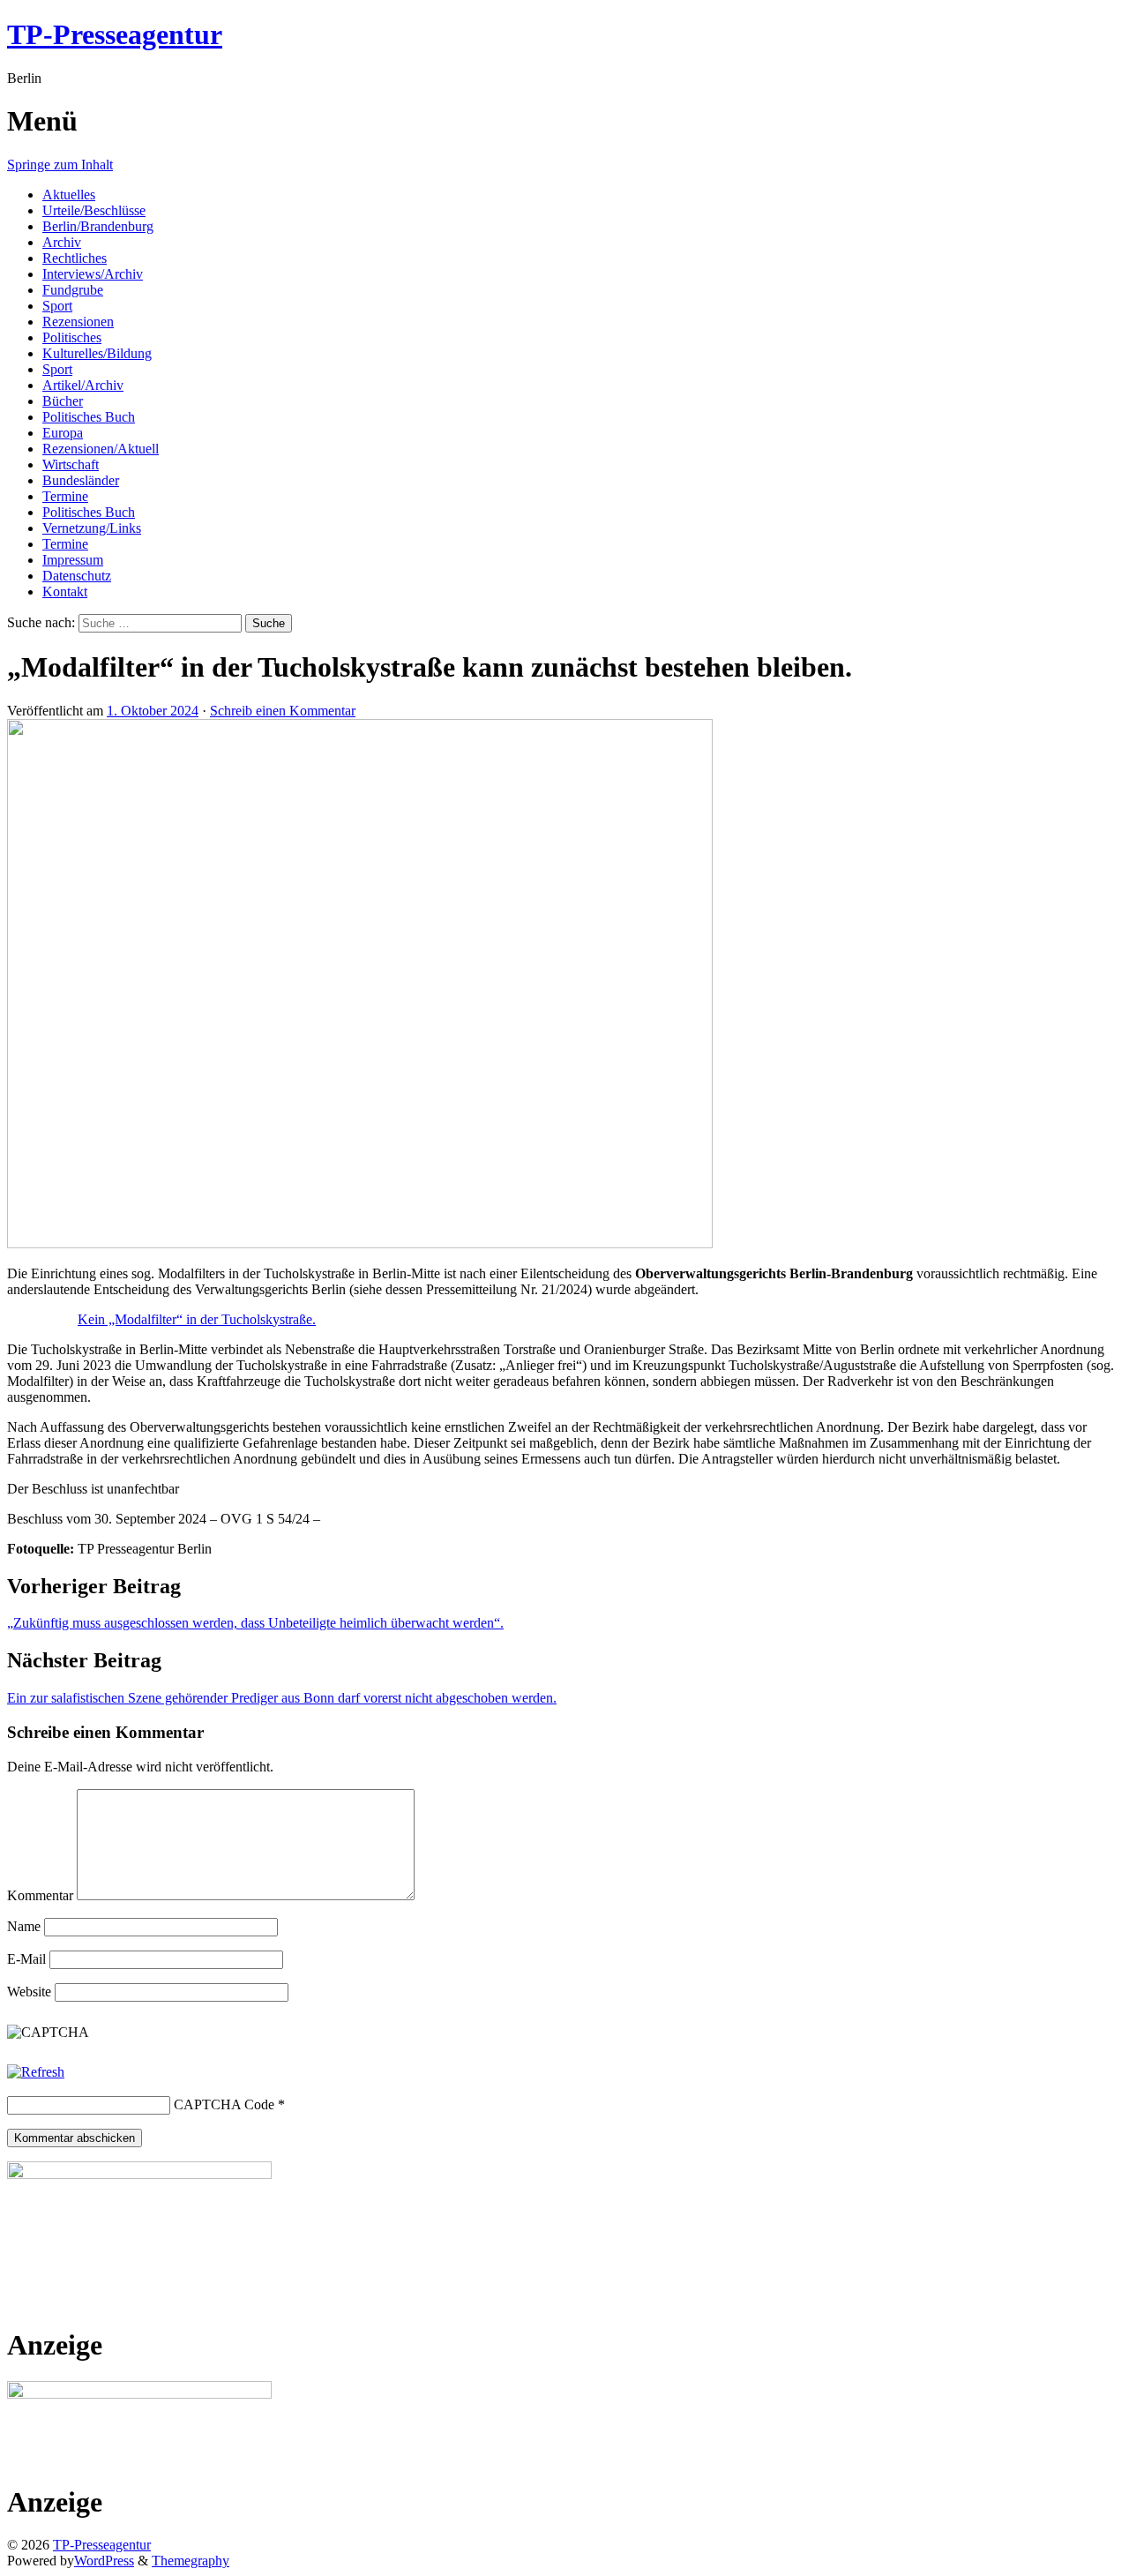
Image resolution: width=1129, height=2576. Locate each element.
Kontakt (65, 592)
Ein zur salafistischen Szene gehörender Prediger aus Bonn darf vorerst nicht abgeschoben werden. (282, 1698)
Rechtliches (75, 258)
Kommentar (40, 1895)
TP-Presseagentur (115, 34)
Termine (65, 496)
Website (29, 1992)
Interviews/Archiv (93, 274)
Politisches (72, 337)
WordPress (104, 2561)
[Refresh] (36, 2072)
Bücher (63, 401)
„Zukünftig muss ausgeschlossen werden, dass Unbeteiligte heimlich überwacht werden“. (255, 1623)
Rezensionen (78, 322)
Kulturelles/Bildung (97, 353)
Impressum (73, 560)
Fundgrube (73, 290)
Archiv (62, 242)
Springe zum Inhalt (60, 165)
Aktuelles (69, 195)
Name (24, 1926)
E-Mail (26, 1959)
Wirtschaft (71, 464)
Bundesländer (81, 480)
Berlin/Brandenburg (98, 226)
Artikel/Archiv (83, 385)
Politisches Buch (89, 417)
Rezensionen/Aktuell (101, 449)
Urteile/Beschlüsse (94, 210)
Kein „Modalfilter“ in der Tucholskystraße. (197, 1319)
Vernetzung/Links (92, 528)
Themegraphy (191, 2561)
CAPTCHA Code (224, 2104)
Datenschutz (77, 576)
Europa (63, 433)
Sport (57, 306)
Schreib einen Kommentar (283, 711)
